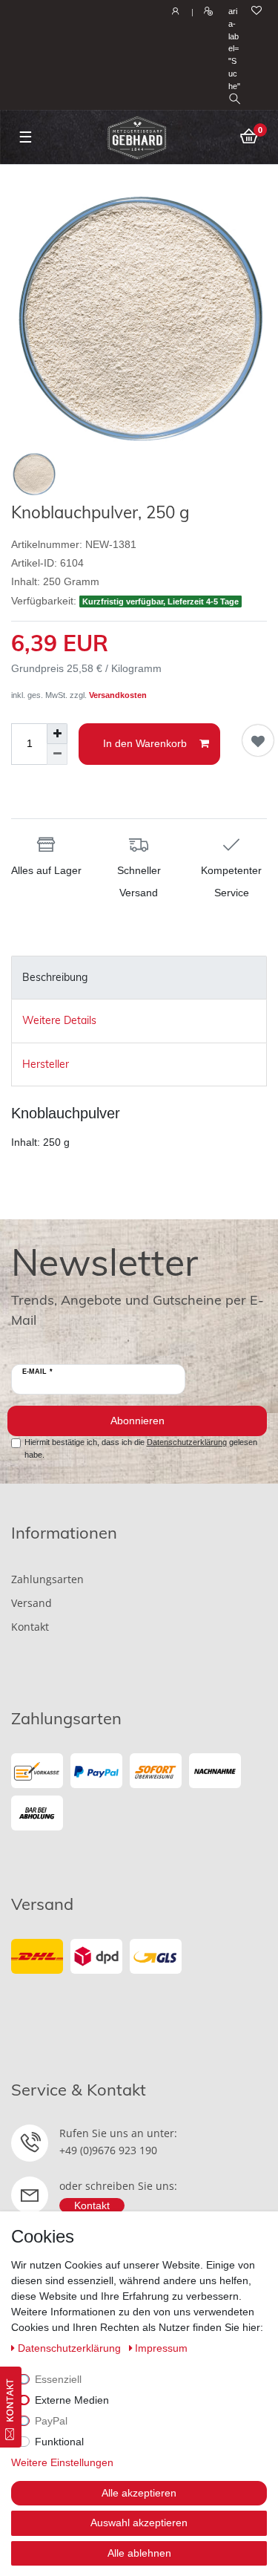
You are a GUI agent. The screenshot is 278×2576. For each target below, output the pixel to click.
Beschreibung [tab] (55, 977)
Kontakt (30, 1627)
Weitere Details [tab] (59, 1020)
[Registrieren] (206, 12)
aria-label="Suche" (234, 49)
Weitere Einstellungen (62, 2462)
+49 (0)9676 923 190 (108, 2150)
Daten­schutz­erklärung (71, 2348)
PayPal (51, 2421)
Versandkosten (118, 695)
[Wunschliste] (257, 12)
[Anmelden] (174, 12)
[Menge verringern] (57, 754)
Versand (32, 1603)
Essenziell (58, 2379)
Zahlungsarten (47, 1579)
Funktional (59, 2442)
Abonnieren (138, 1421)
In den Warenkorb (145, 743)
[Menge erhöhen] (57, 734)
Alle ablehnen (139, 2553)
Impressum (161, 2348)
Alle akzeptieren (139, 2493)
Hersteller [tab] (46, 1064)
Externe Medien (72, 2400)
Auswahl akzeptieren (139, 2523)
